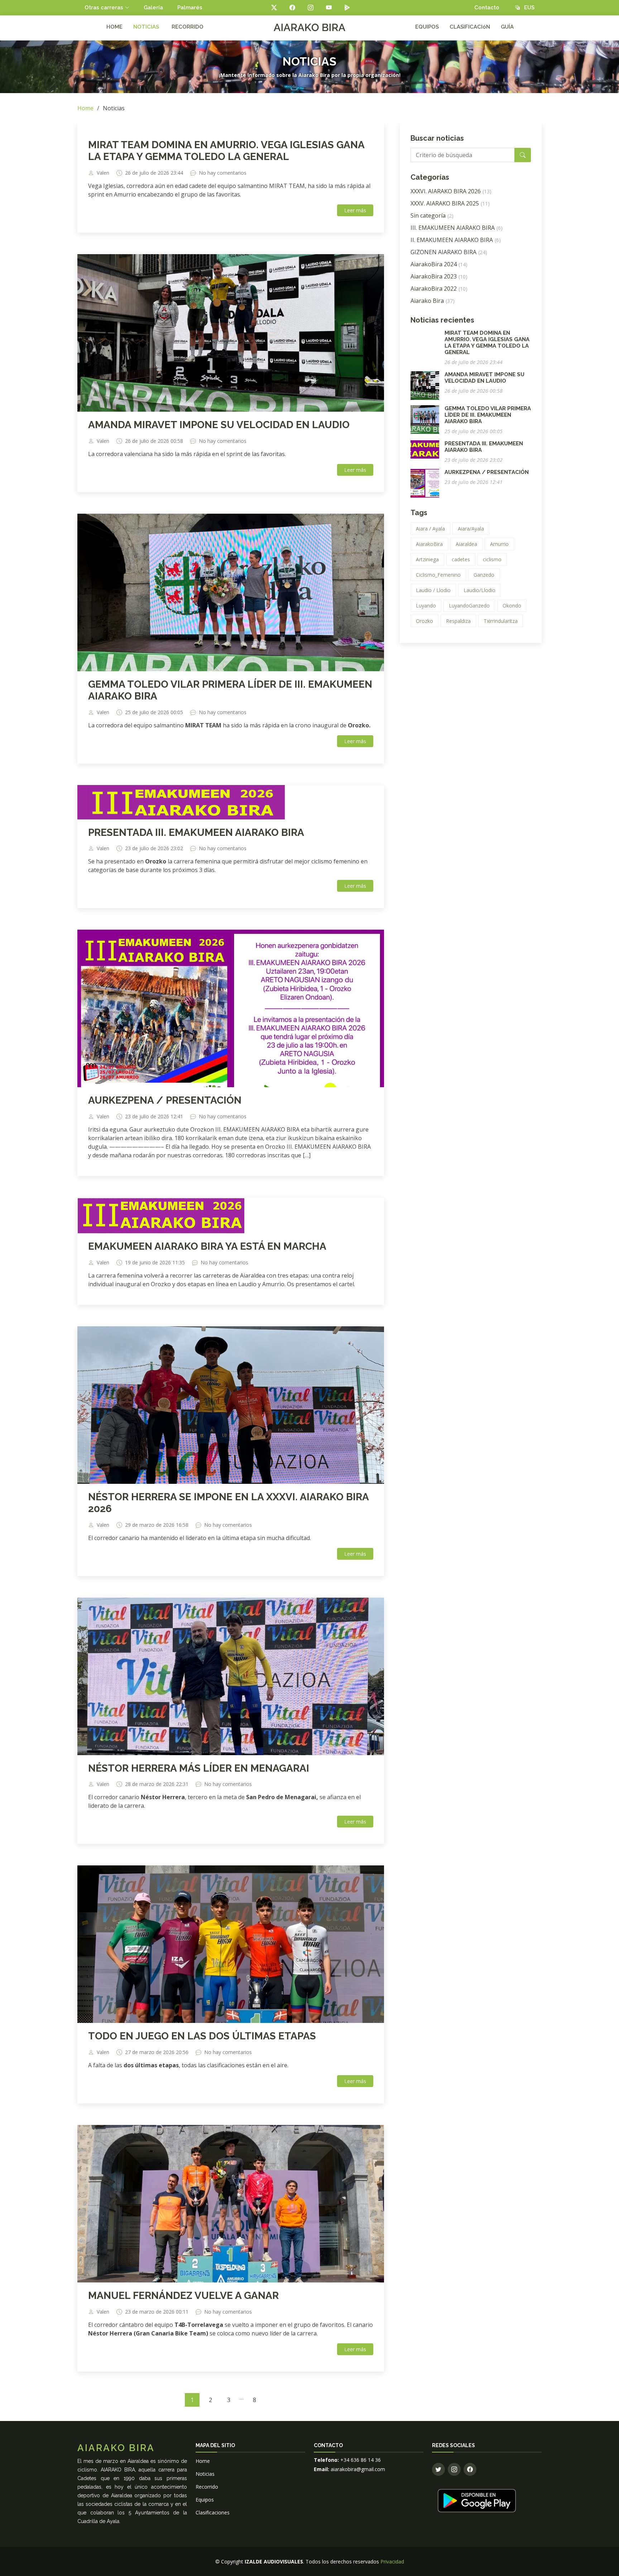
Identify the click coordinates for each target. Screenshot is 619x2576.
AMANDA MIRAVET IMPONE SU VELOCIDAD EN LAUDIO (219, 425)
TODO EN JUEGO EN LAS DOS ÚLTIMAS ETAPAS (202, 2036)
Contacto (487, 8)
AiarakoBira (429, 544)
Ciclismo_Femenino (438, 575)
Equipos (205, 2500)
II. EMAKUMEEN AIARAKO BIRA (456, 240)
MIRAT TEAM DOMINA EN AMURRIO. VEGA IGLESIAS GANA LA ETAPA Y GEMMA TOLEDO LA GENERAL (226, 151)
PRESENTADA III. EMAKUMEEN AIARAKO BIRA (196, 832)
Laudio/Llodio (479, 590)
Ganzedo (484, 575)
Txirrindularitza (501, 621)
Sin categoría (432, 216)
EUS (527, 8)
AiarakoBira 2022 (439, 289)
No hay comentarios (223, 173)
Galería (153, 8)
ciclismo (492, 559)
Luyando (426, 606)
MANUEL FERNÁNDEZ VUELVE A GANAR (183, 2296)
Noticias (205, 2474)
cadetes (461, 559)
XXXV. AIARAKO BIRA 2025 (450, 203)
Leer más (355, 210)
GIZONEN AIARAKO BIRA (449, 252)
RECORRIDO (188, 27)
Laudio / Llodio (433, 590)
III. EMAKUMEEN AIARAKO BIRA (457, 228)
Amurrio (499, 544)
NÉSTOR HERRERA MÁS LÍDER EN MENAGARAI (199, 1768)
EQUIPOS (427, 27)
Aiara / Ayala (430, 529)
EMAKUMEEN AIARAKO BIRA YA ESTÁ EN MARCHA (207, 1246)
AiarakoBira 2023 (439, 276)
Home (85, 108)
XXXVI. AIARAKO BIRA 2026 (451, 191)
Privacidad (392, 2562)
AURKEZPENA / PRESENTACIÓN (165, 1100)
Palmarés (190, 8)
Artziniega (427, 559)
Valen (103, 173)
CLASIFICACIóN (470, 27)
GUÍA (507, 27)
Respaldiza (458, 621)
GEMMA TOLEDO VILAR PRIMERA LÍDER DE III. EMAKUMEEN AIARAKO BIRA (488, 415)
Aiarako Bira (433, 301)
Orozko (424, 621)
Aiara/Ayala (471, 529)
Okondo (512, 606)
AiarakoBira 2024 (439, 264)
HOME (114, 27)
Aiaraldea (466, 544)
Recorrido (207, 2487)
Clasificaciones (213, 2512)
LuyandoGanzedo (469, 606)
